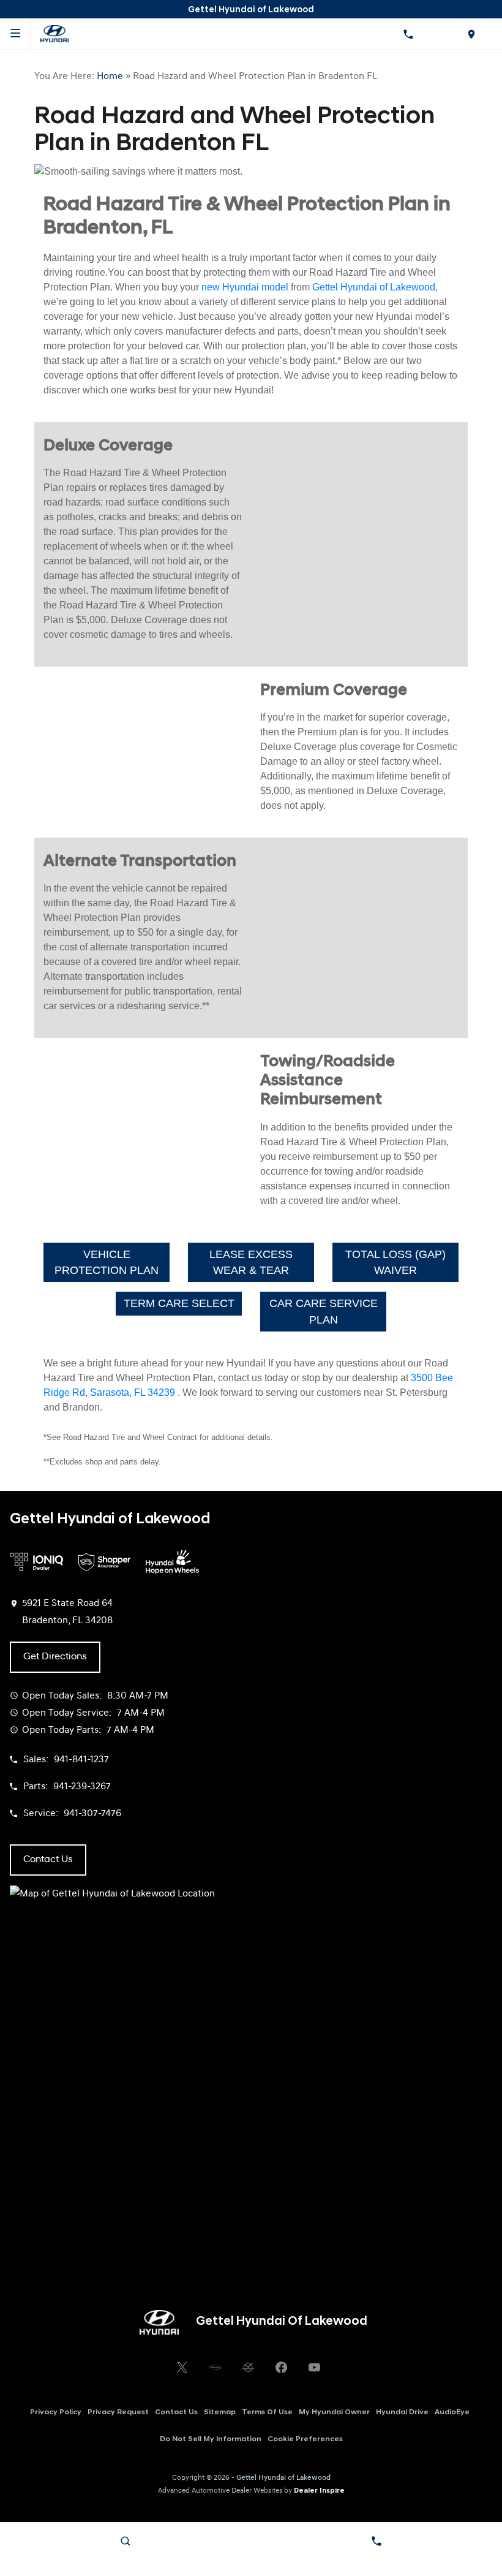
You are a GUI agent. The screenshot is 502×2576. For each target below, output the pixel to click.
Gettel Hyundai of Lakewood (374, 287)
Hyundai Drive (402, 2412)
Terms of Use (267, 2412)
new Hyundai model (245, 287)
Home (110, 77)
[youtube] (314, 2368)
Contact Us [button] (48, 1860)
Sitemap (220, 2412)
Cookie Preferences (305, 2439)
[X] (182, 2368)
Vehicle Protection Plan (107, 1262)
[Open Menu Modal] (15, 34)
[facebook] (281, 2368)
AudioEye (452, 2412)
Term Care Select (179, 1303)
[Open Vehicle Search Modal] (125, 2541)
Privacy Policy (56, 2412)
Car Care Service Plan (324, 1311)
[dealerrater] (248, 2368)
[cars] (215, 2368)
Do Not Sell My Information (211, 2439)
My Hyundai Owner (334, 2412)
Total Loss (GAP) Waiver (395, 1262)
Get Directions (55, 1657)
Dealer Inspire (319, 2491)
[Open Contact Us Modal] (376, 2541)
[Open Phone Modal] (408, 34)
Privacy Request (118, 2412)
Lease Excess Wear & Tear (251, 1262)
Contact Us (176, 2412)
